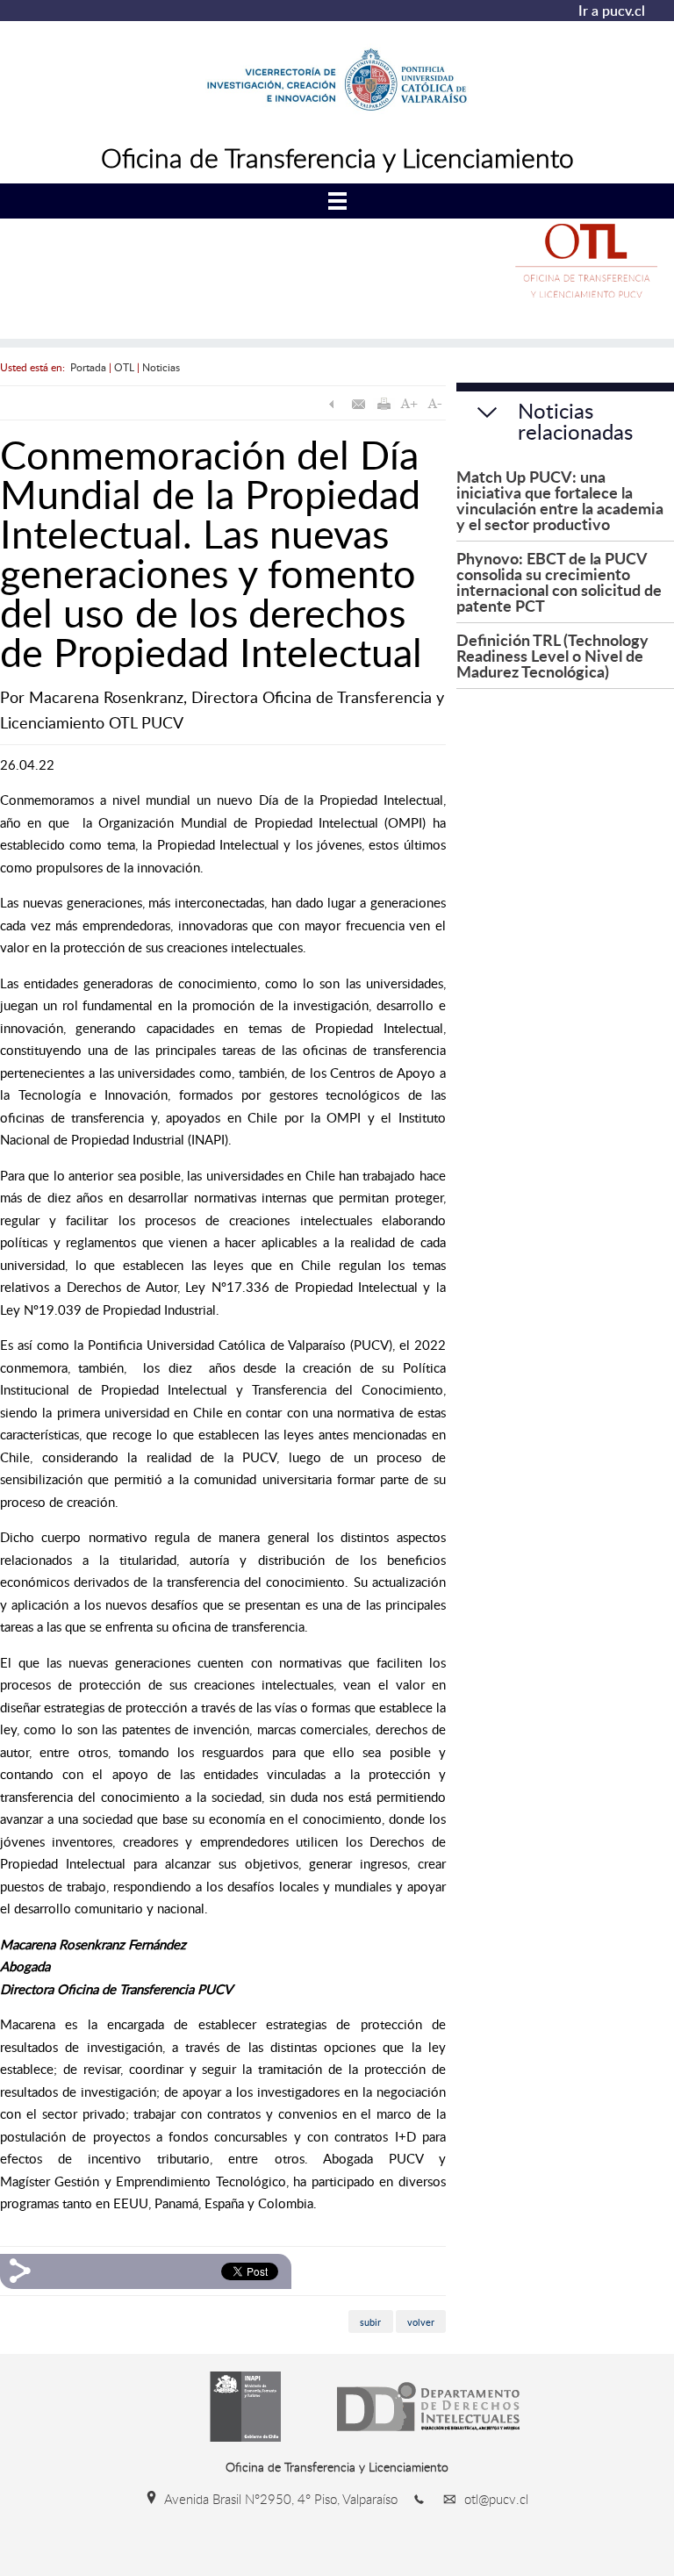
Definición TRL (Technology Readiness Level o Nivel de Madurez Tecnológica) (552, 655)
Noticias (161, 367)
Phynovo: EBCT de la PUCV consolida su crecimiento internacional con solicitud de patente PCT (559, 581)
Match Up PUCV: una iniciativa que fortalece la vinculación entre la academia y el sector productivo (560, 500)
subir (370, 2321)
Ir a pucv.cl (612, 11)
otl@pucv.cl (495, 2499)
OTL (124, 367)
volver (421, 2321)
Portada (88, 367)
